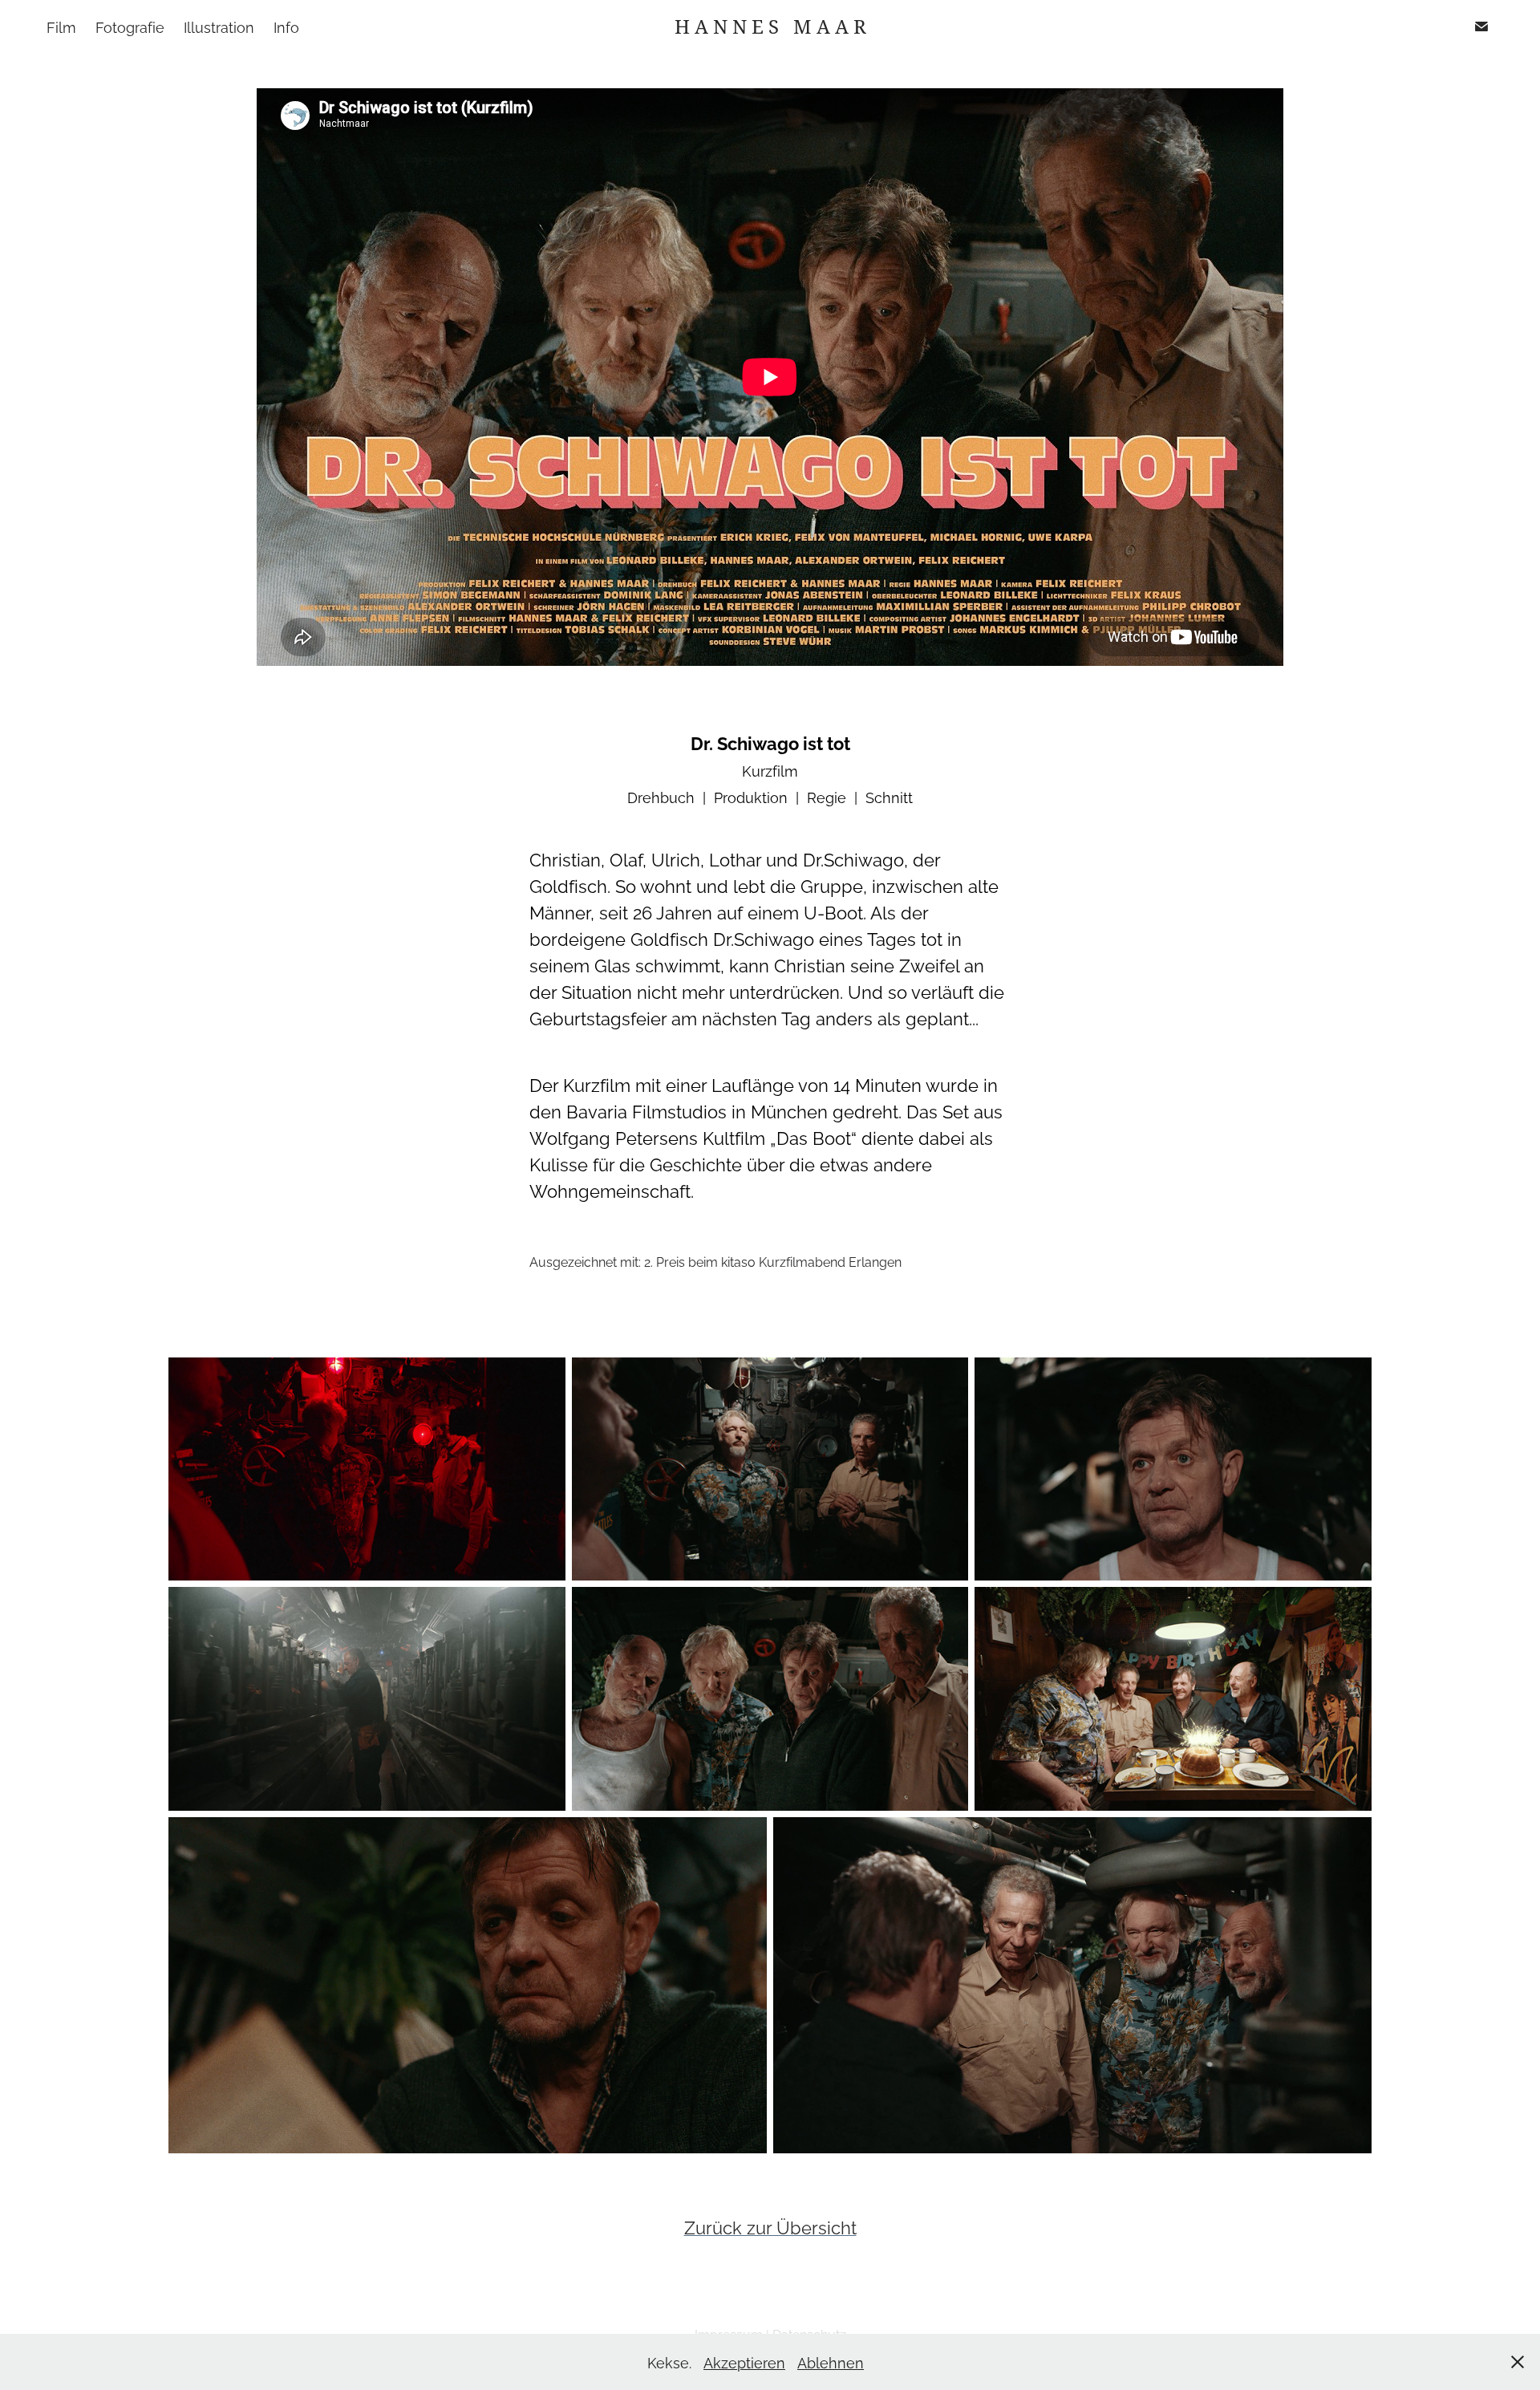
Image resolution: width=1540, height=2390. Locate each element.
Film (61, 26)
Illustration (219, 26)
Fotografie (130, 26)
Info (286, 26)
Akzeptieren (744, 2362)
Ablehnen (831, 2362)
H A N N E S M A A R (770, 26)
